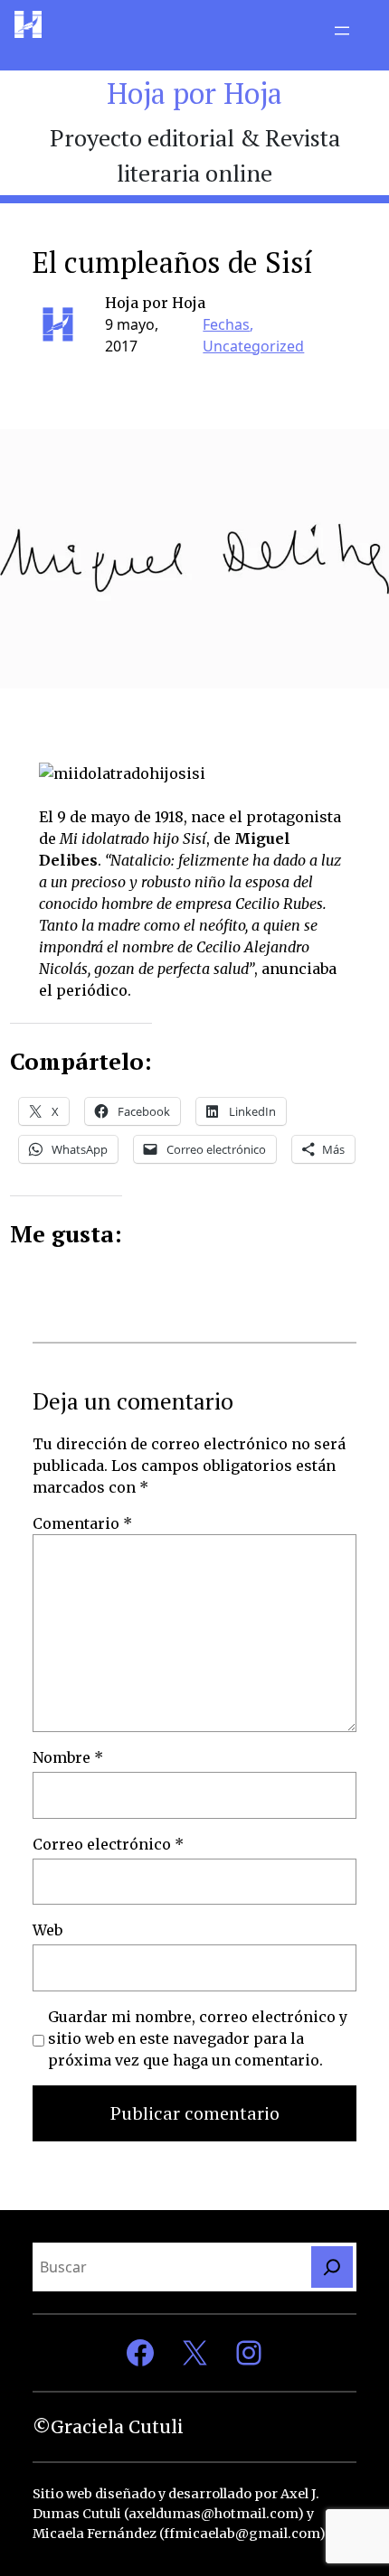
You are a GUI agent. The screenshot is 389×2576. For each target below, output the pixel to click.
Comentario (82, 1523)
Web (47, 1930)
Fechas (226, 324)
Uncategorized (253, 346)
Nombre (68, 1757)
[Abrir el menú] (342, 31)
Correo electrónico (108, 1844)
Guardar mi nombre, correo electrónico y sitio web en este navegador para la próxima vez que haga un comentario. (198, 2038)
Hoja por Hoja (194, 93)
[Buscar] (332, 2267)
